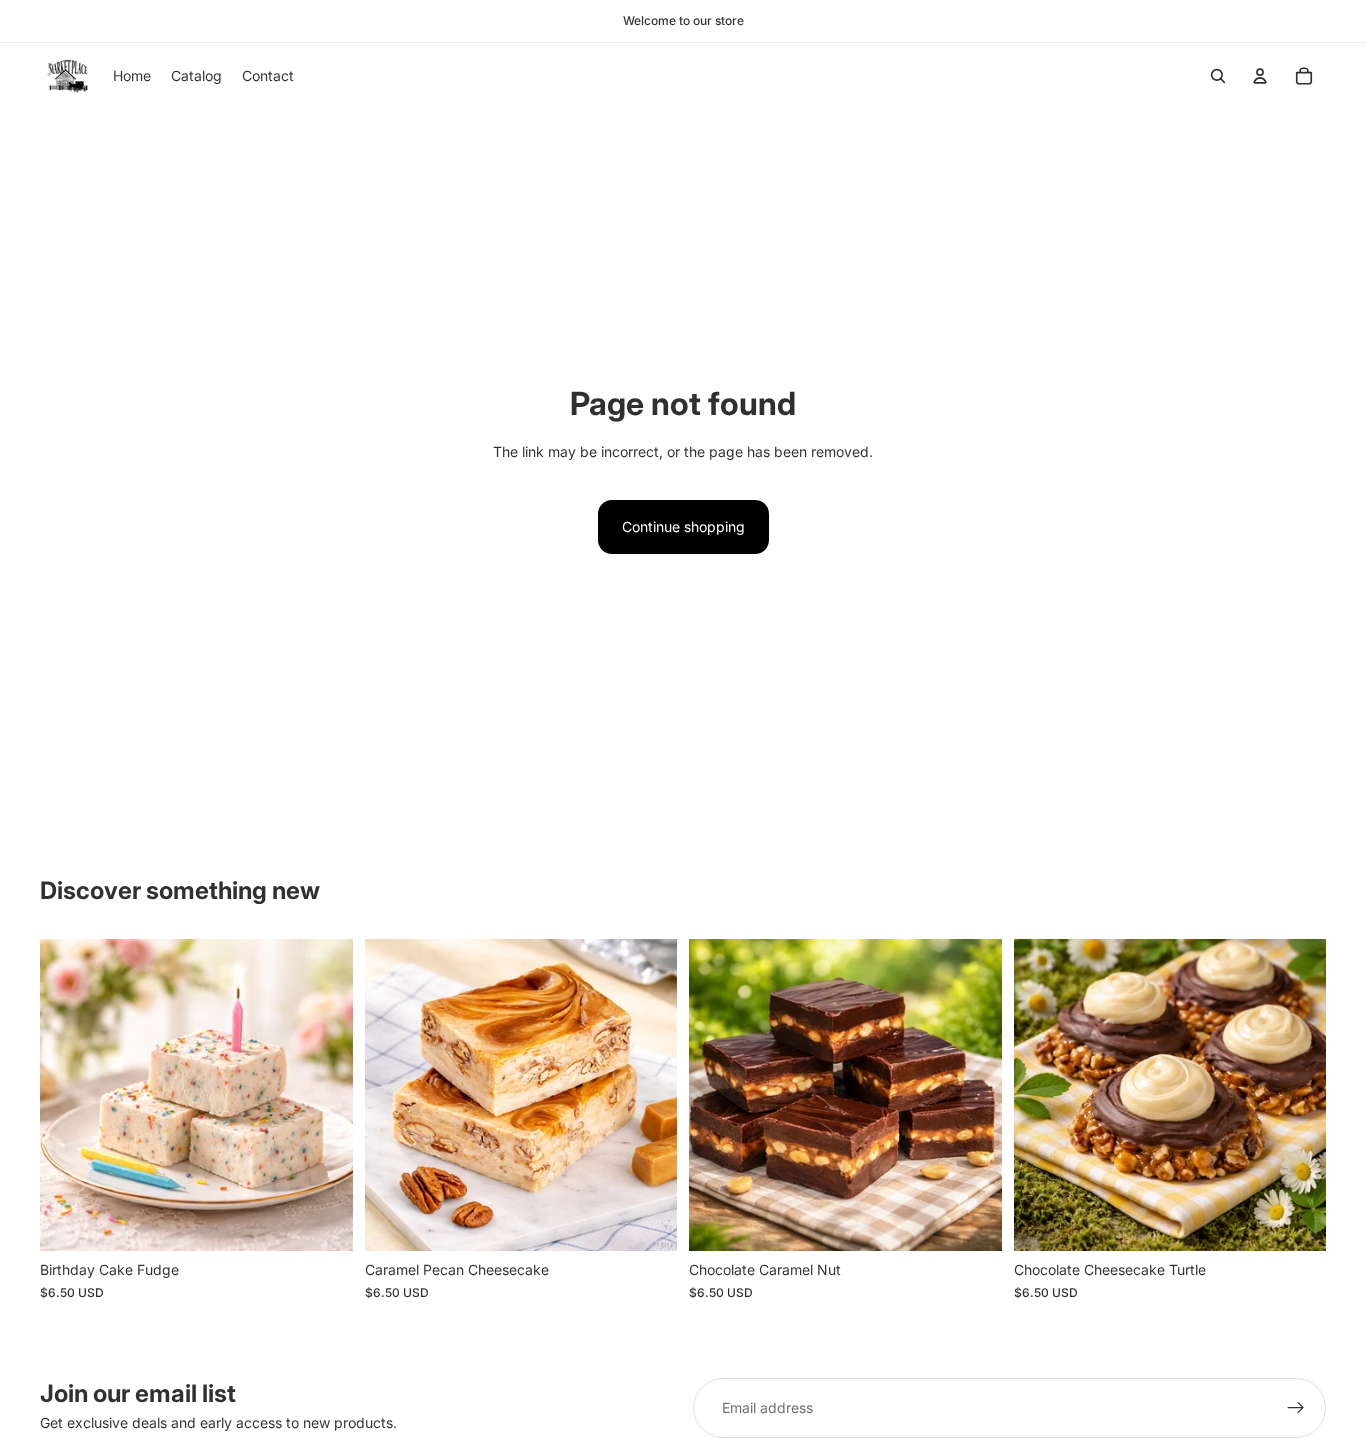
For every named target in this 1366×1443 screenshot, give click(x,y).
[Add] (322, 1221)
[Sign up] (1296, 1408)
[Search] (1218, 76)
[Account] (1260, 76)
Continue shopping (683, 526)
